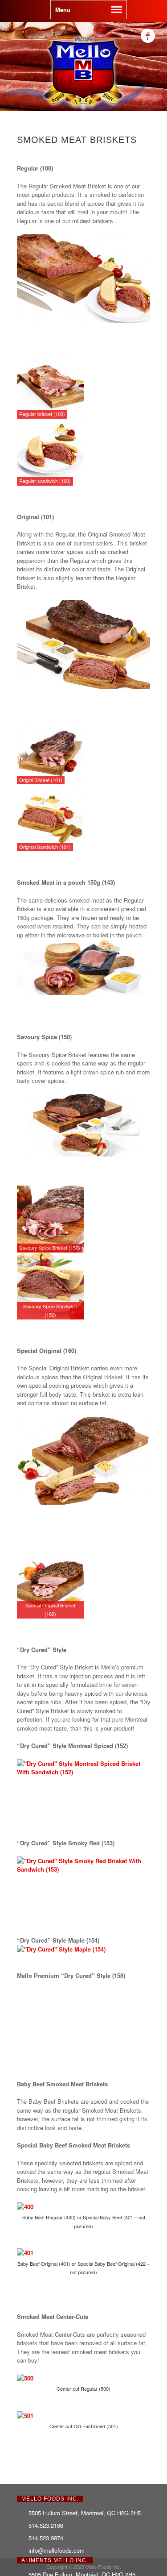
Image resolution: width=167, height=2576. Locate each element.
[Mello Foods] (84, 109)
